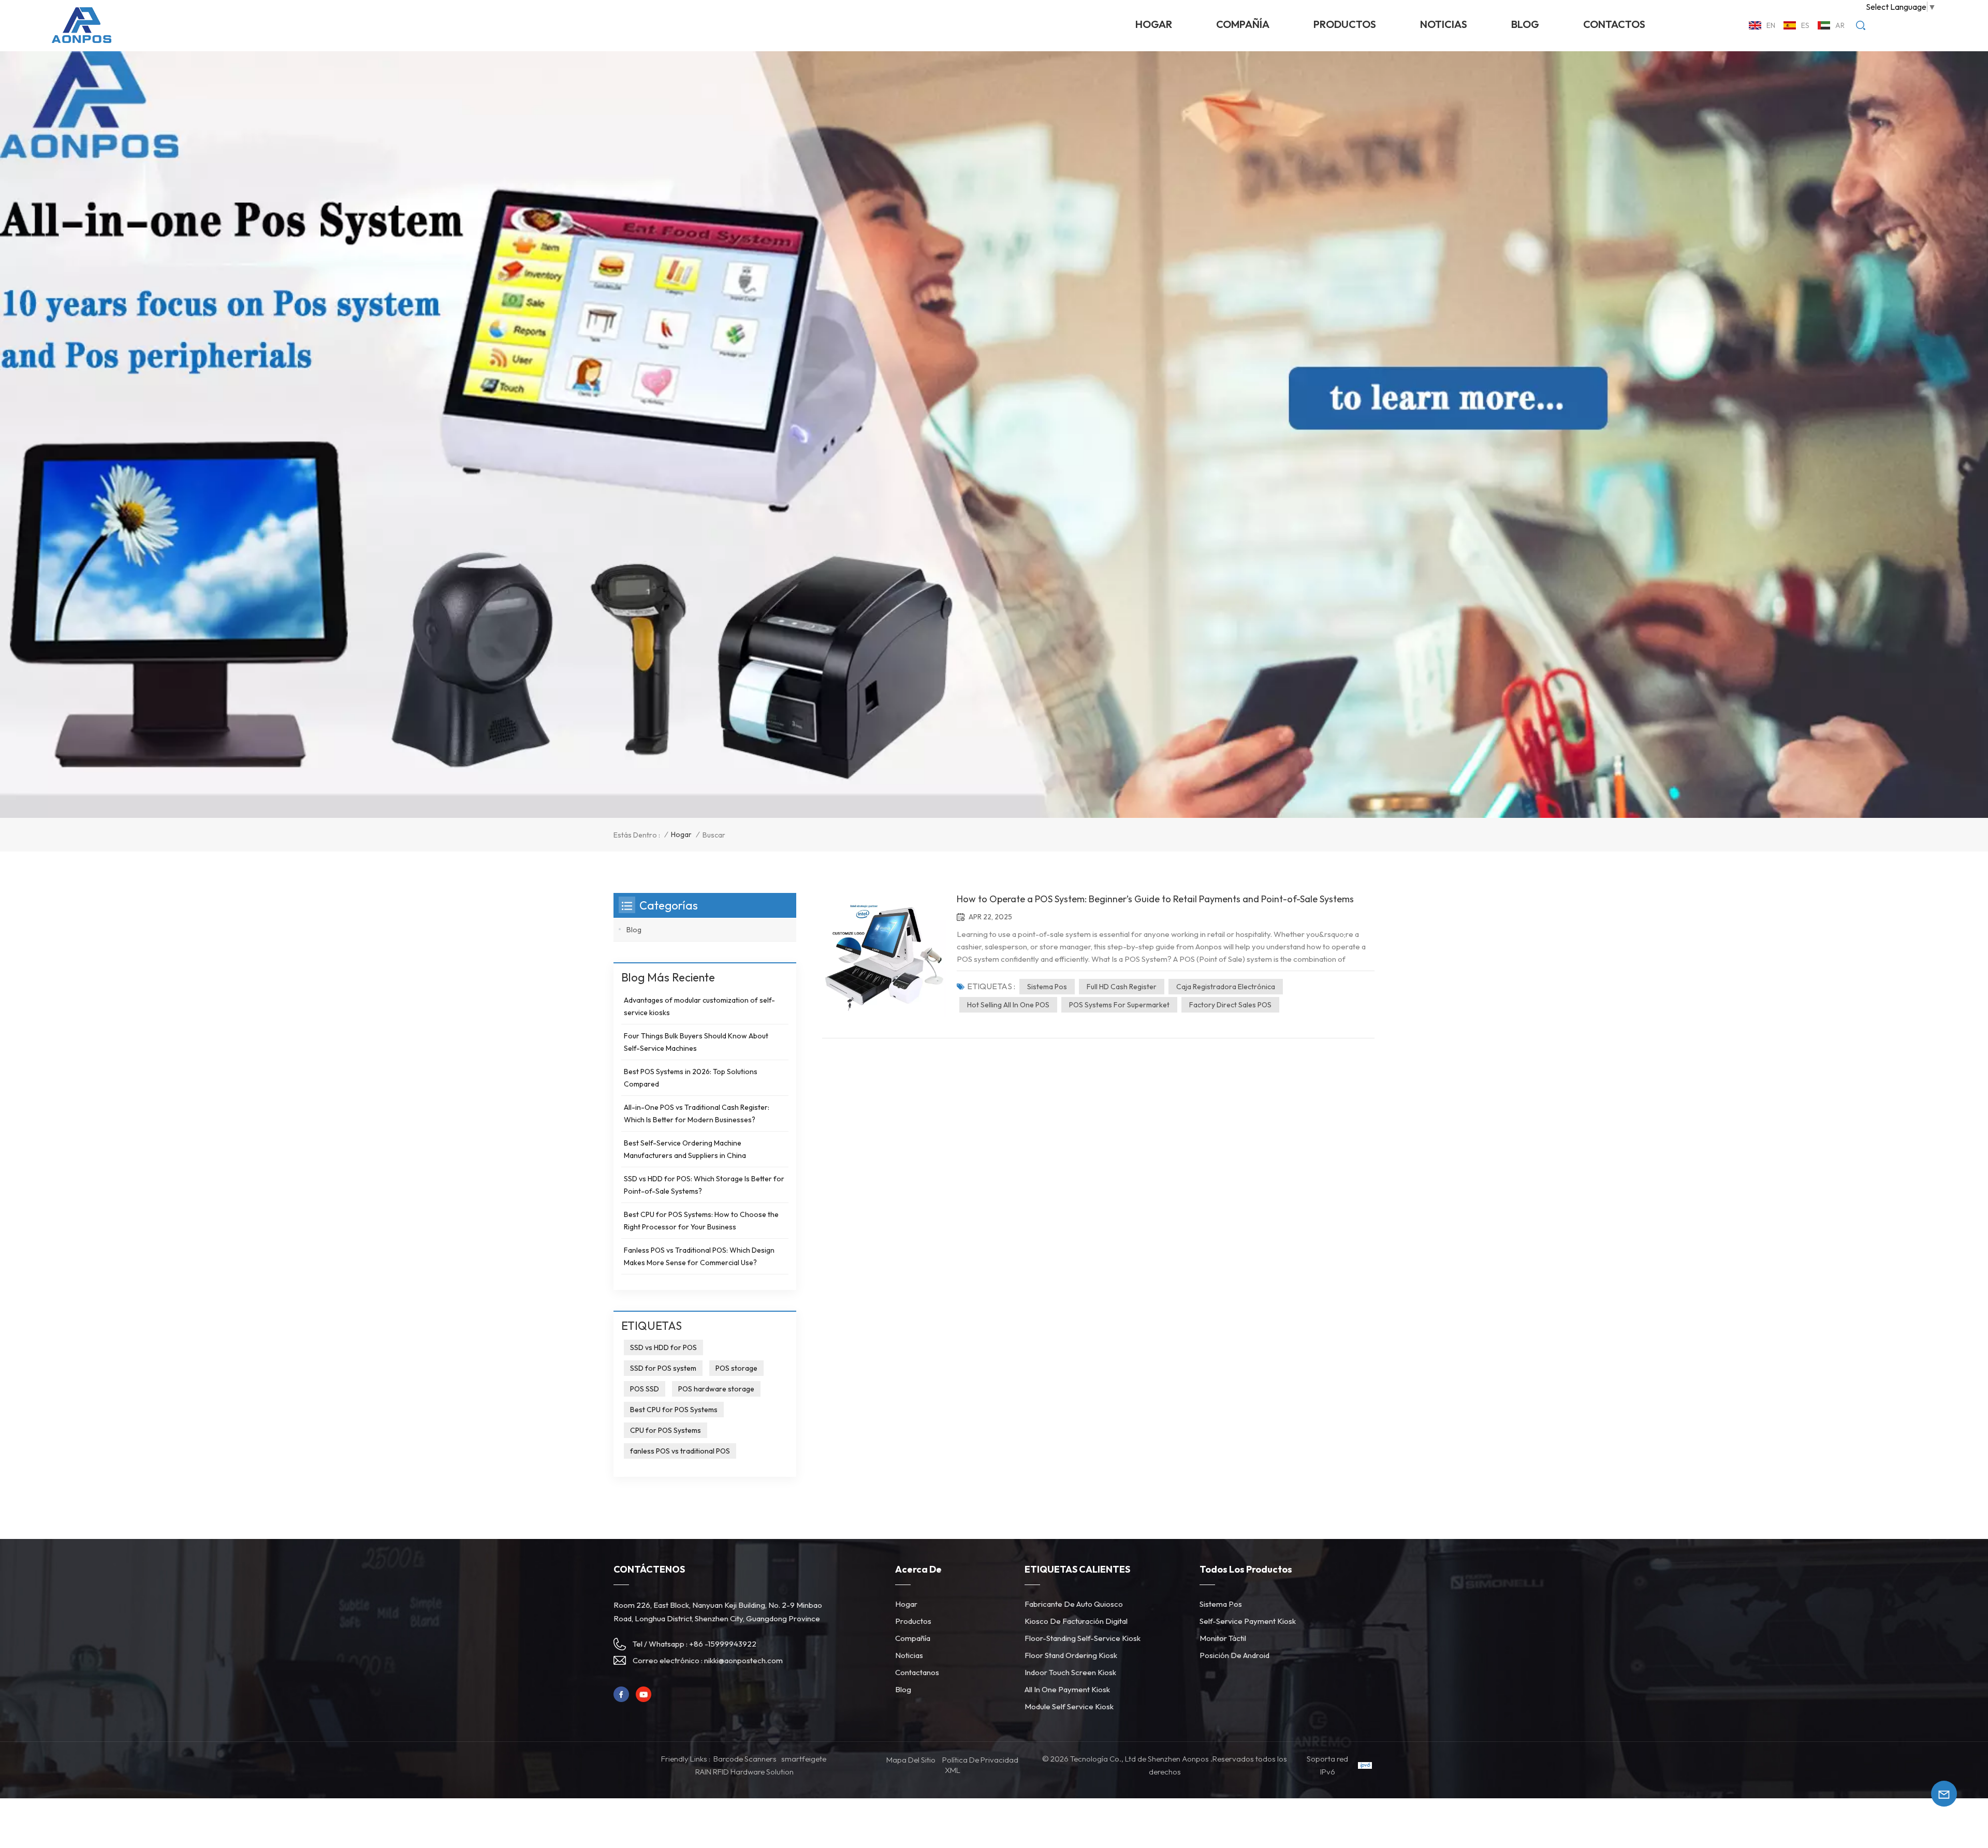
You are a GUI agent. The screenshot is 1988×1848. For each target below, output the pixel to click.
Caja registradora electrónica (1226, 987)
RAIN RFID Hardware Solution (744, 1772)
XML (953, 1770)
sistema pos (1047, 987)
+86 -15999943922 (723, 1644)
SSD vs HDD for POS (663, 1347)
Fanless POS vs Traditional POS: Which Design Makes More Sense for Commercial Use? (699, 1256)
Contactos (1614, 24)
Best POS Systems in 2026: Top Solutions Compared (691, 1078)
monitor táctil (1223, 1638)
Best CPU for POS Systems (674, 1410)
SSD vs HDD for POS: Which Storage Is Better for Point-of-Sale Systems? (704, 1185)
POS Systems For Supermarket (1119, 1005)
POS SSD (645, 1389)
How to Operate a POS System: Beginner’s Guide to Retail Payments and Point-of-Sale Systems (1155, 899)
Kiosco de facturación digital (1076, 1621)
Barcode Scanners (745, 1759)
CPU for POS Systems (666, 1430)
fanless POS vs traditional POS (680, 1451)
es (1805, 25)
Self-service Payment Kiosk (1248, 1621)
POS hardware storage (716, 1389)
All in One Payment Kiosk (1067, 1689)
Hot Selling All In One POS (1008, 1005)
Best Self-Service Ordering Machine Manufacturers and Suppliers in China (685, 1149)
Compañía (1243, 24)
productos (1345, 24)
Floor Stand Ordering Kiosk (1071, 1655)
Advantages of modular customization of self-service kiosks (699, 1006)
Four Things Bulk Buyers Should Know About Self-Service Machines (696, 1042)
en (1771, 25)
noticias (1444, 24)
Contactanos (917, 1672)
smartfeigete (804, 1759)
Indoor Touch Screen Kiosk (1070, 1672)
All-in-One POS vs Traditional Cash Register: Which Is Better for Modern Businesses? (697, 1113)
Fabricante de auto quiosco (1074, 1604)
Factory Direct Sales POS (1230, 1005)
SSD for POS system (663, 1368)
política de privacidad (980, 1760)
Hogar (1154, 24)
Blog (1525, 24)
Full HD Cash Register (1122, 987)
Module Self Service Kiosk (1069, 1706)
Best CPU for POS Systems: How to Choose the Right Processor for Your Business (701, 1221)
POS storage (736, 1368)
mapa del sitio (911, 1760)
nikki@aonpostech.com (743, 1660)
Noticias (909, 1655)
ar (1840, 25)
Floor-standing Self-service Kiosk (1083, 1638)
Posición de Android (1234, 1655)
